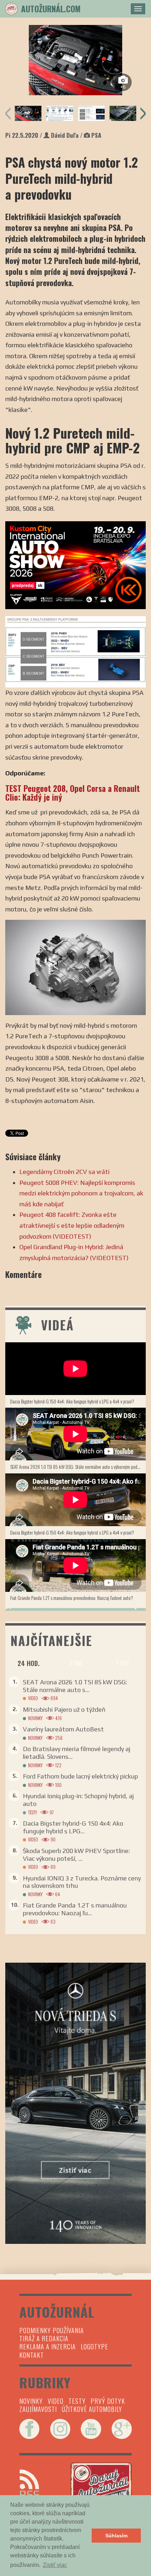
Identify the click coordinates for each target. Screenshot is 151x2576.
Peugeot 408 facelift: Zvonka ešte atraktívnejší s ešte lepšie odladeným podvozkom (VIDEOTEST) (72, 1225)
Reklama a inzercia (48, 2346)
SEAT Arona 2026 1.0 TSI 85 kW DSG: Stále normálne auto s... (75, 1686)
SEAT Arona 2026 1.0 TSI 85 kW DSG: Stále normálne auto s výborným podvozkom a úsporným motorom (78, 1467)
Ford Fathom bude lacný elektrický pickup (80, 1776)
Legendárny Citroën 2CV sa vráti (64, 1172)
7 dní (122, 1663)
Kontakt (32, 2355)
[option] (75, 60)
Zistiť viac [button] (55, 2565)
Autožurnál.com (51, 9)
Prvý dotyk (108, 2401)
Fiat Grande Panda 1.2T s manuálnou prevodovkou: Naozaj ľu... (75, 1909)
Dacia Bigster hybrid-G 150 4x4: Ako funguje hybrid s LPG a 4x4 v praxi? (72, 1401)
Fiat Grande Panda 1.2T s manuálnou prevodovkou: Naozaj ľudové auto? (72, 1598)
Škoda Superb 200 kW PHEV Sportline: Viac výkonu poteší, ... (76, 1855)
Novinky (35, 1718)
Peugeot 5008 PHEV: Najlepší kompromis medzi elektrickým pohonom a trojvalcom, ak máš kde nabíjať (81, 1193)
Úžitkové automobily (92, 2409)
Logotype (94, 2346)
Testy (32, 1812)
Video (33, 1698)
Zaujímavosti (38, 2409)
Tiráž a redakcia (44, 2338)
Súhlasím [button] (116, 2536)
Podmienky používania (52, 2330)
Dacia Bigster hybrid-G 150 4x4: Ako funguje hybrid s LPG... (73, 1827)
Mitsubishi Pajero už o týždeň (64, 1709)
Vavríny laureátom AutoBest (63, 1729)
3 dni (75, 1663)
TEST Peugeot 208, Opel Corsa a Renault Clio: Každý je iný (73, 793)
